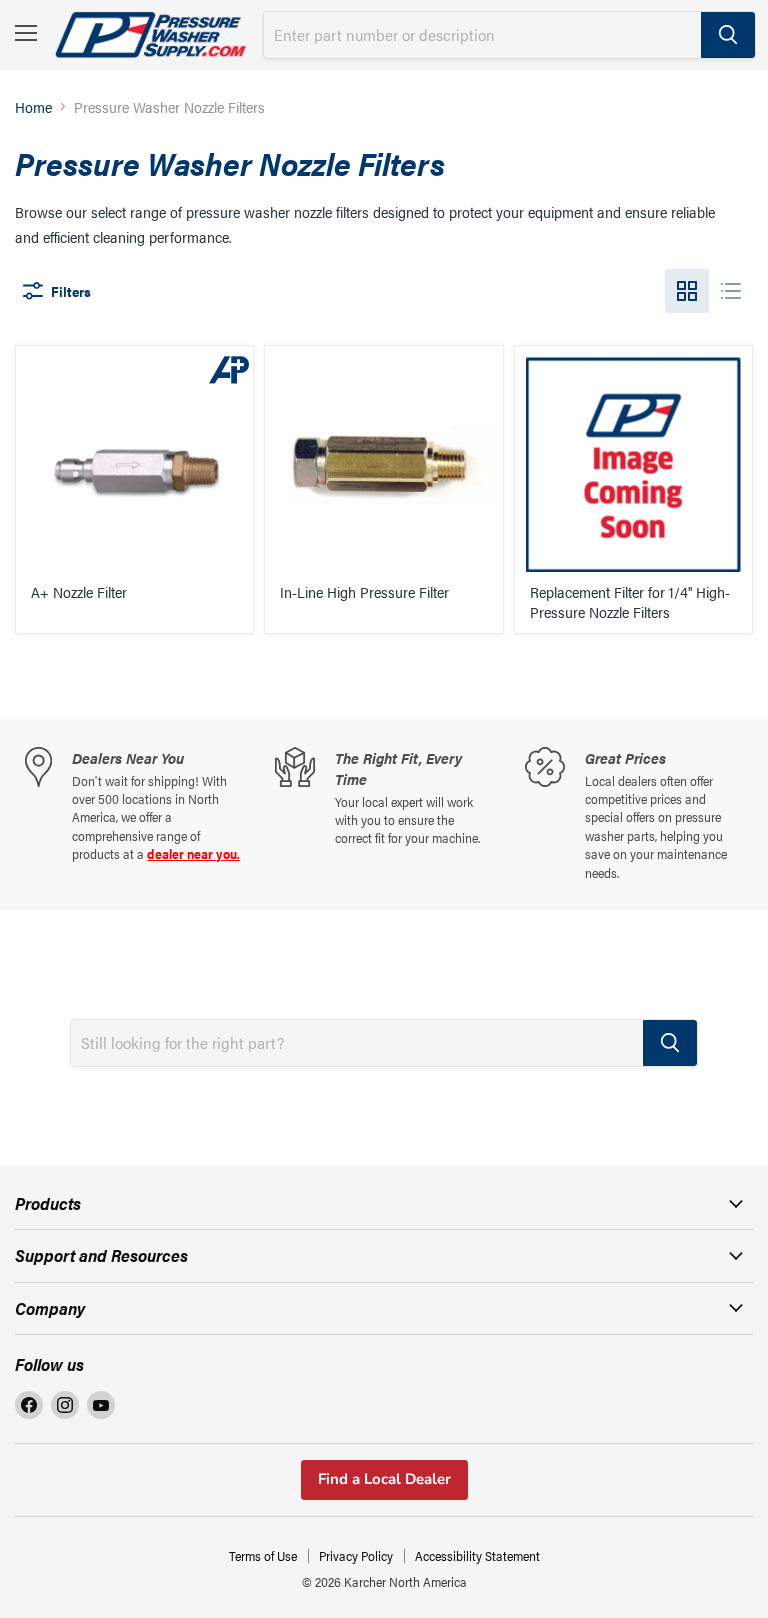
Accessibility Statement (477, 1555)
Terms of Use (263, 1555)
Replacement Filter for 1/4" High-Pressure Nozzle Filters (630, 601)
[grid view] (687, 291)
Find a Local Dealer (384, 1479)
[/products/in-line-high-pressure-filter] (383, 464)
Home (33, 106)
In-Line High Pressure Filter (364, 591)
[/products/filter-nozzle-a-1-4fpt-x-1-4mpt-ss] (134, 464)
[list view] (731, 291)
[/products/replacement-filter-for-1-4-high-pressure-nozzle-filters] (633, 464)
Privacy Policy (356, 1555)
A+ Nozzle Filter (79, 591)
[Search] (728, 35)
